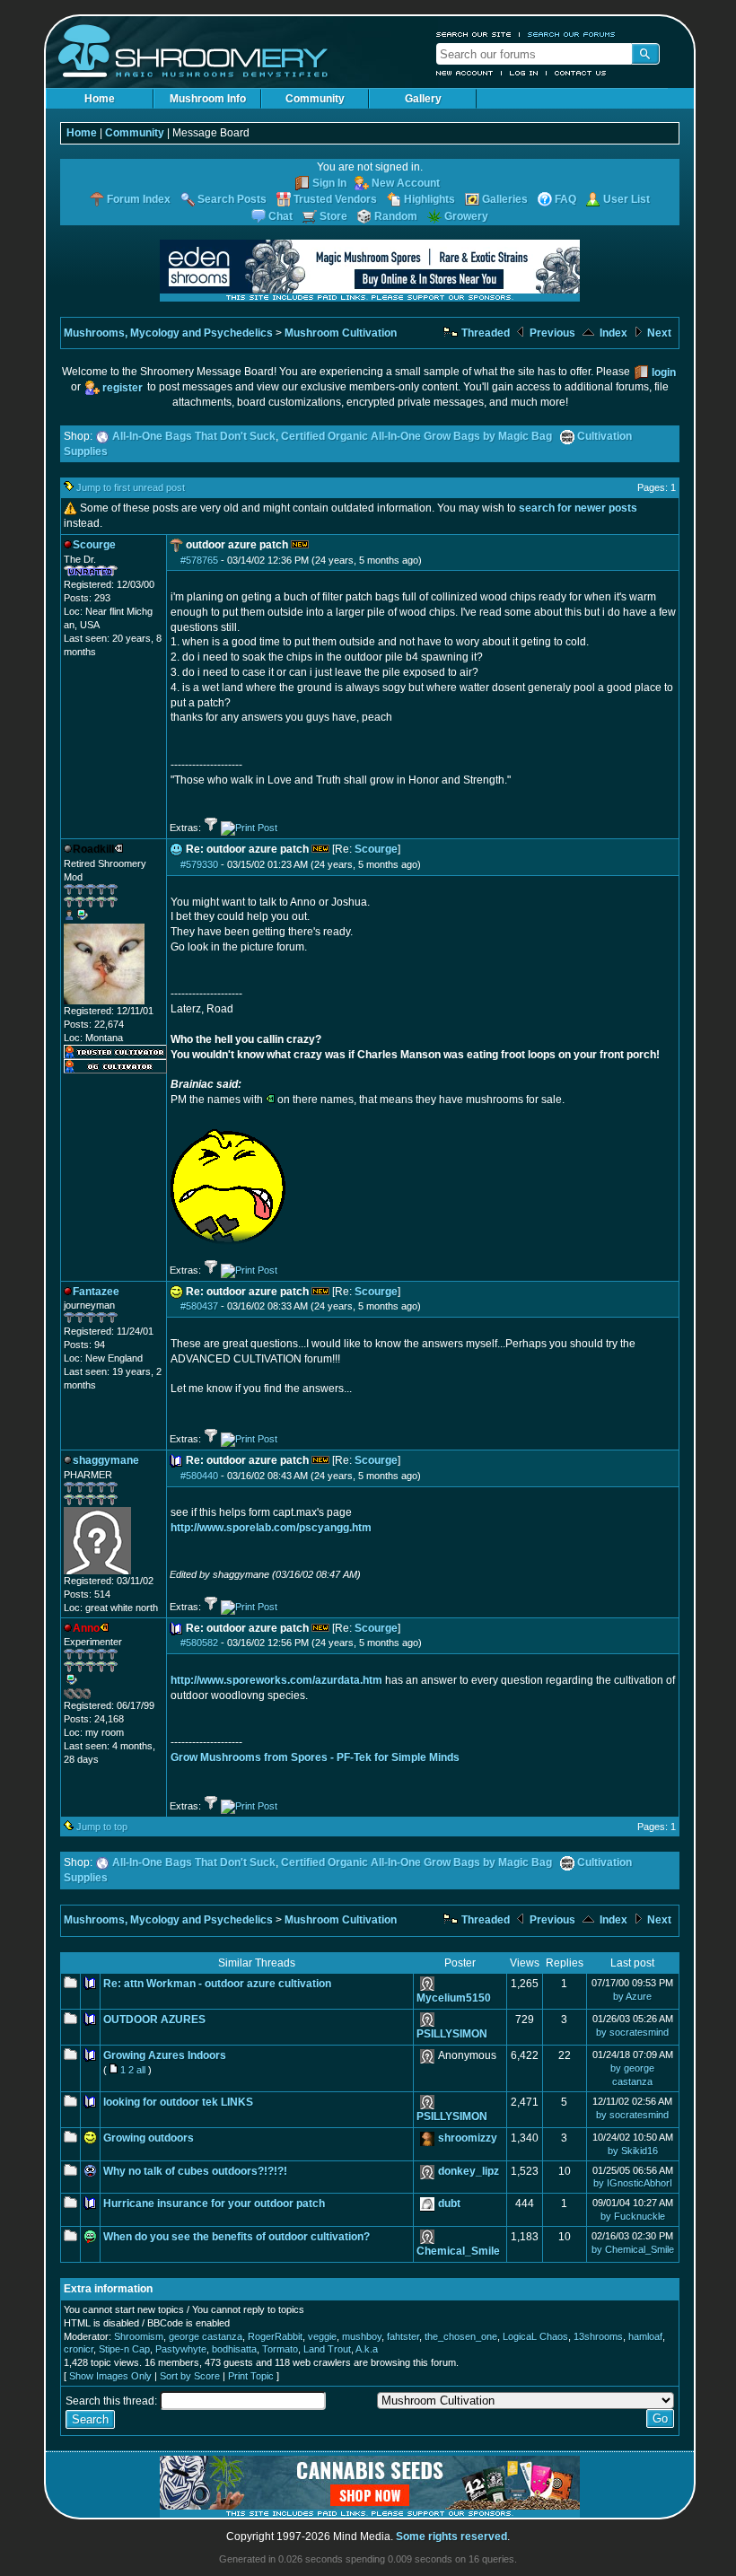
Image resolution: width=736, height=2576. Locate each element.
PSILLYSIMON (452, 2034)
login (664, 372)
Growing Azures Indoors (165, 2055)
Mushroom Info (208, 99)
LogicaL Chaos (535, 2336)
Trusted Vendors (335, 199)
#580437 (199, 1306)
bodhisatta (234, 2349)
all (141, 2070)
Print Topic (251, 2376)
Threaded (484, 333)
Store (333, 216)
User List (626, 199)
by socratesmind (632, 2032)
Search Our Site (474, 34)
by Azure (632, 1996)
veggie (322, 2336)
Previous (551, 333)
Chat (280, 216)
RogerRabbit (275, 2336)
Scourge (376, 849)
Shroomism (139, 2336)
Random (396, 216)
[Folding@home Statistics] (100, 1695)
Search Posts (232, 199)
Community (315, 99)
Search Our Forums (572, 34)
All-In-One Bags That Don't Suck (194, 436)
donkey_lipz (469, 2171)
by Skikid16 (633, 2151)
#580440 (199, 1476)
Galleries (505, 199)
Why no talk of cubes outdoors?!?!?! (195, 2171)
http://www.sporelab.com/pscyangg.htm (271, 1528)
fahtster (403, 2336)
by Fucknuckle (633, 2216)
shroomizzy (468, 2138)
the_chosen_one (461, 2336)
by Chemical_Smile (633, 2249)
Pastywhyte (181, 2349)
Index (612, 333)
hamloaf (645, 2336)
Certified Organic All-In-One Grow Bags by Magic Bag (416, 436)
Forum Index (139, 199)
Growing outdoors (149, 2138)
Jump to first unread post (131, 487)
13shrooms (598, 2336)
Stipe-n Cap (124, 2349)
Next (658, 333)
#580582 (199, 1643)
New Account (465, 73)
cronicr (79, 2349)
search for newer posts (578, 508)
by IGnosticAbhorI (633, 2183)
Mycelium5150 (454, 1998)
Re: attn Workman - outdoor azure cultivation (217, 1984)
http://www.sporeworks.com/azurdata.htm (276, 1680)
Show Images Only (110, 2376)
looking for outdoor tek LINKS (178, 2102)
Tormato (280, 2349)
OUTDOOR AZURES (154, 2020)
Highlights (429, 199)
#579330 (199, 864)
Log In (524, 73)
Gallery (423, 99)
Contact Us (581, 73)
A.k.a (367, 2349)
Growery (466, 216)
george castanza (206, 2336)
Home (100, 99)
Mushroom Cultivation (341, 333)
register (123, 388)
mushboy (362, 2336)
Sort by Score (190, 2376)
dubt (449, 2204)
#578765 (199, 560)
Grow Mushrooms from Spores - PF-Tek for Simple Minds (315, 1757)
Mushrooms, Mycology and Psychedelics (168, 333)
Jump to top (102, 1827)
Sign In (329, 183)
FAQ (565, 199)
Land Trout (327, 2349)
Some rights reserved (451, 2537)
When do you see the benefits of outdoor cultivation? (237, 2237)
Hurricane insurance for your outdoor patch (214, 2204)
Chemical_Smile (458, 2251)
